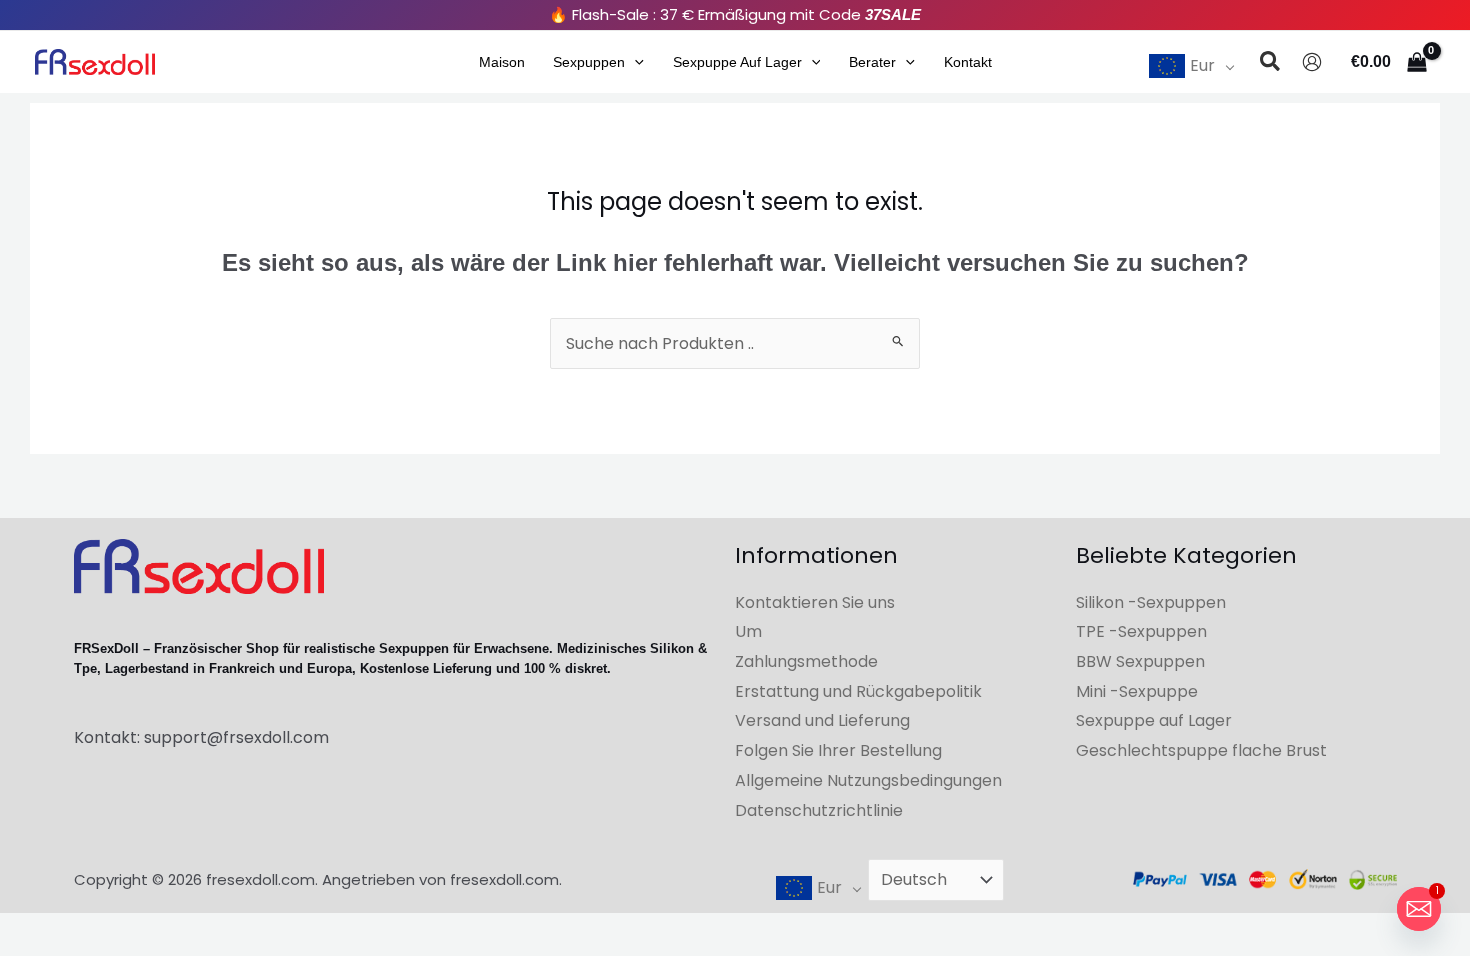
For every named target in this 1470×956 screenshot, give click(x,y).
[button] (634, 62)
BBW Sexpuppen (1140, 661)
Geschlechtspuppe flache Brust (1201, 750)
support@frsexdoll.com (236, 737)
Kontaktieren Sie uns (815, 602)
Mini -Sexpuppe (1137, 691)
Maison (502, 62)
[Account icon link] (1312, 62)
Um (748, 631)
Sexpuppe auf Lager (737, 62)
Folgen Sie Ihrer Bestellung (838, 750)
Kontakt (968, 62)
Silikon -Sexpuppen (1151, 602)
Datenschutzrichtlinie (819, 810)
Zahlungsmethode (806, 661)
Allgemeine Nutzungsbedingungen (868, 780)
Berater (872, 62)
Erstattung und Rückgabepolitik (858, 691)
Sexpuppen (589, 62)
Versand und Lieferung (822, 720)
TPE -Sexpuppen (1141, 631)
